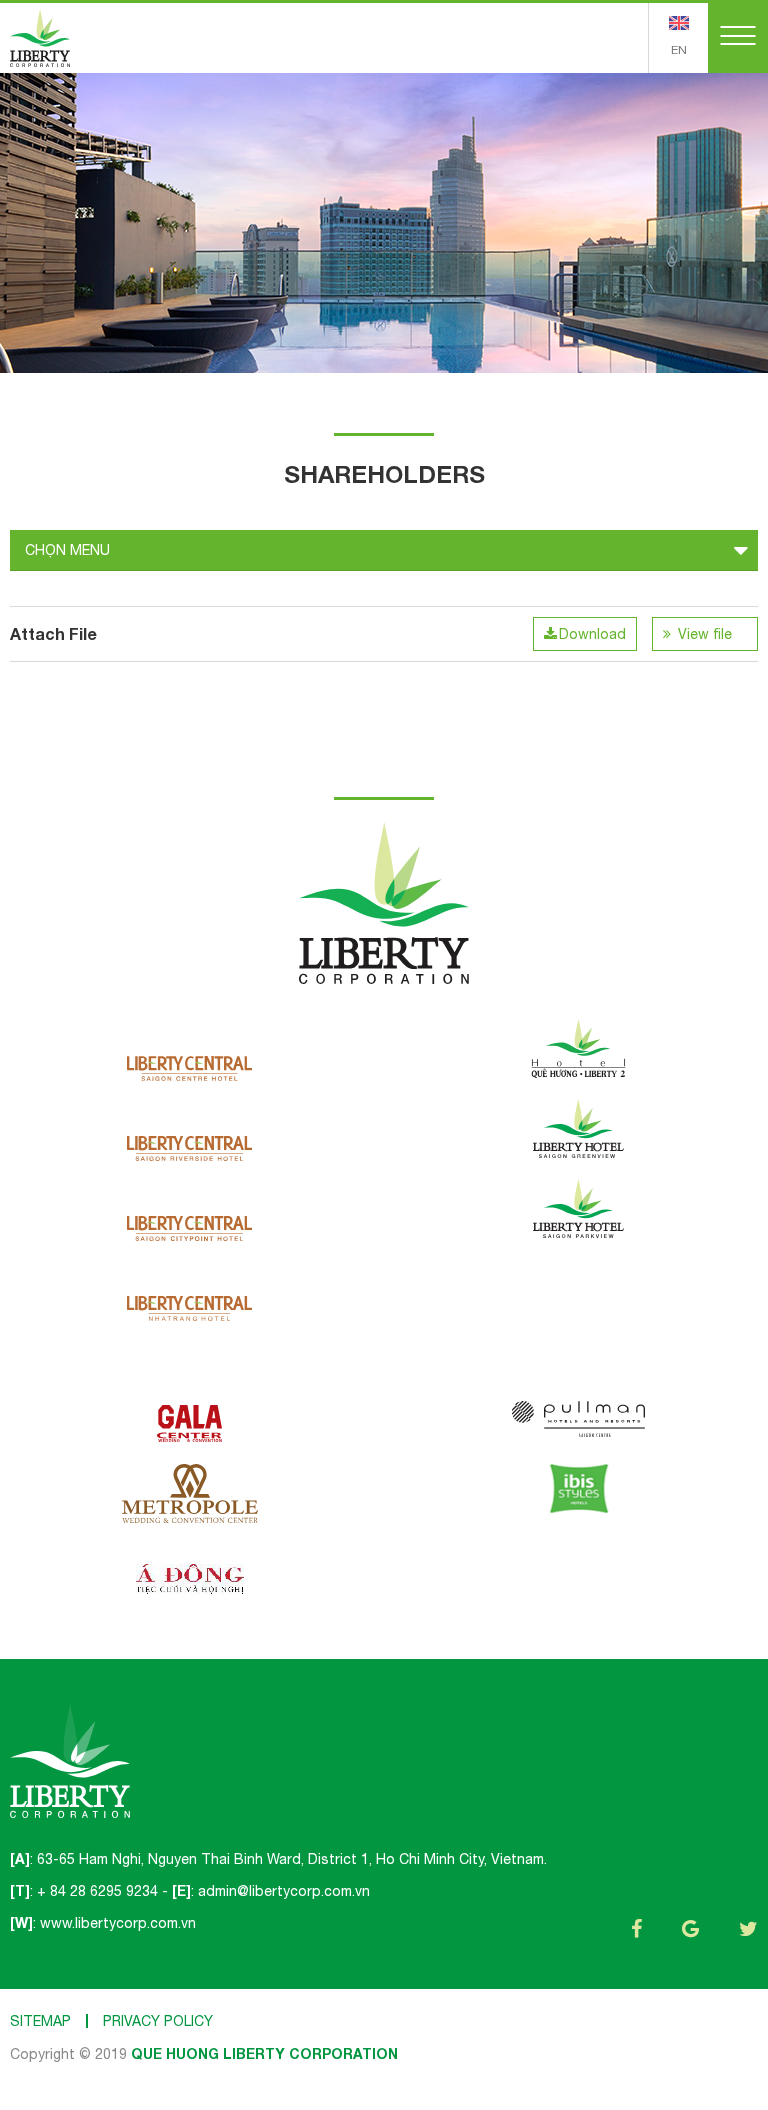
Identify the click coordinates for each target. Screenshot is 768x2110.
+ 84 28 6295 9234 (97, 1891)
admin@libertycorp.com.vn (284, 1891)
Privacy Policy (158, 2021)
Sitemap (40, 2021)
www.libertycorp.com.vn (118, 1923)
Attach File (53, 633)
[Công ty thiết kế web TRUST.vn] (40, 36)
